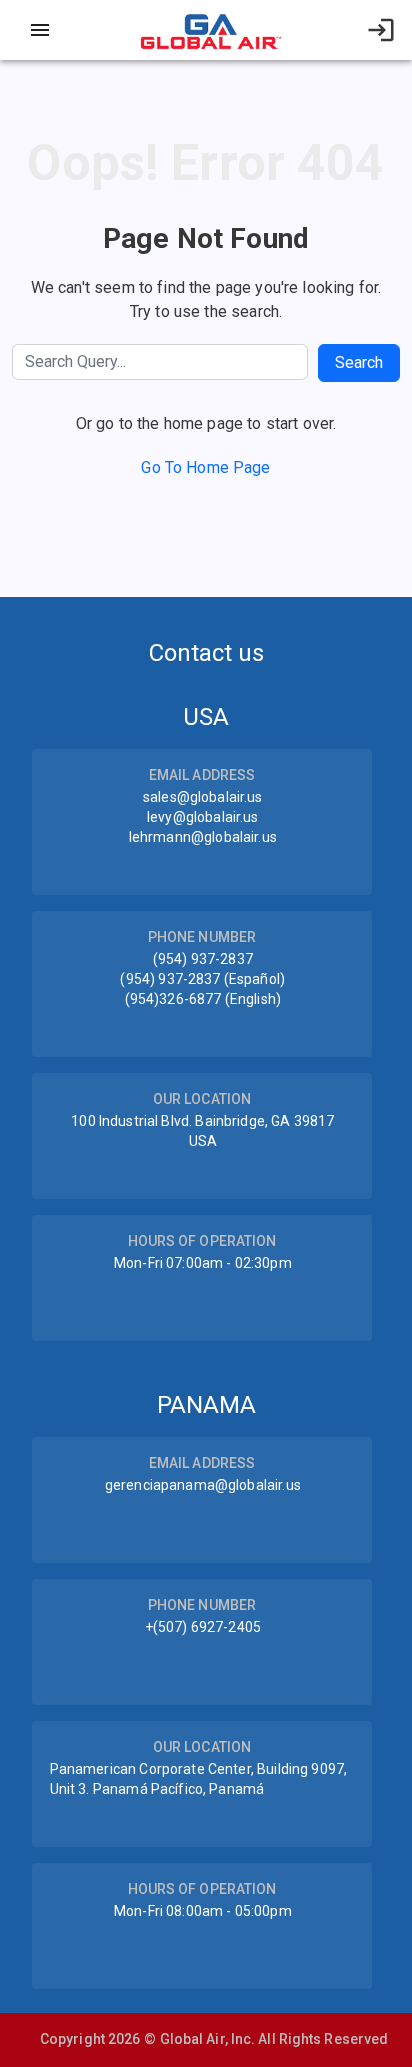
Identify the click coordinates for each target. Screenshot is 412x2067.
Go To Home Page (205, 467)
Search (359, 362)
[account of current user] (40, 30)
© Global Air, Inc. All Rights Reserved (266, 2039)
